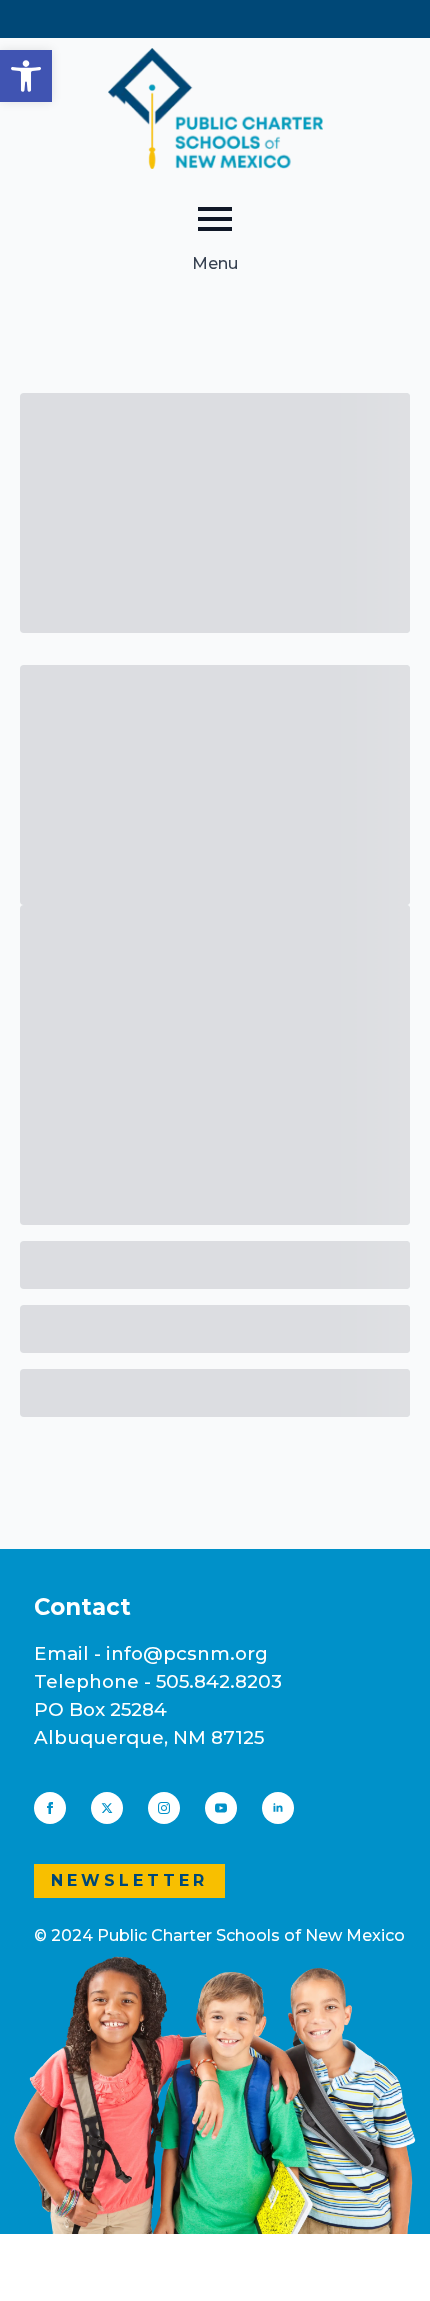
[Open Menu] (215, 219)
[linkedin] (278, 1808)
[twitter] (107, 1808)
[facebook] (50, 1808)
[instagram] (164, 1808)
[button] (26, 76)
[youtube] (221, 1808)
